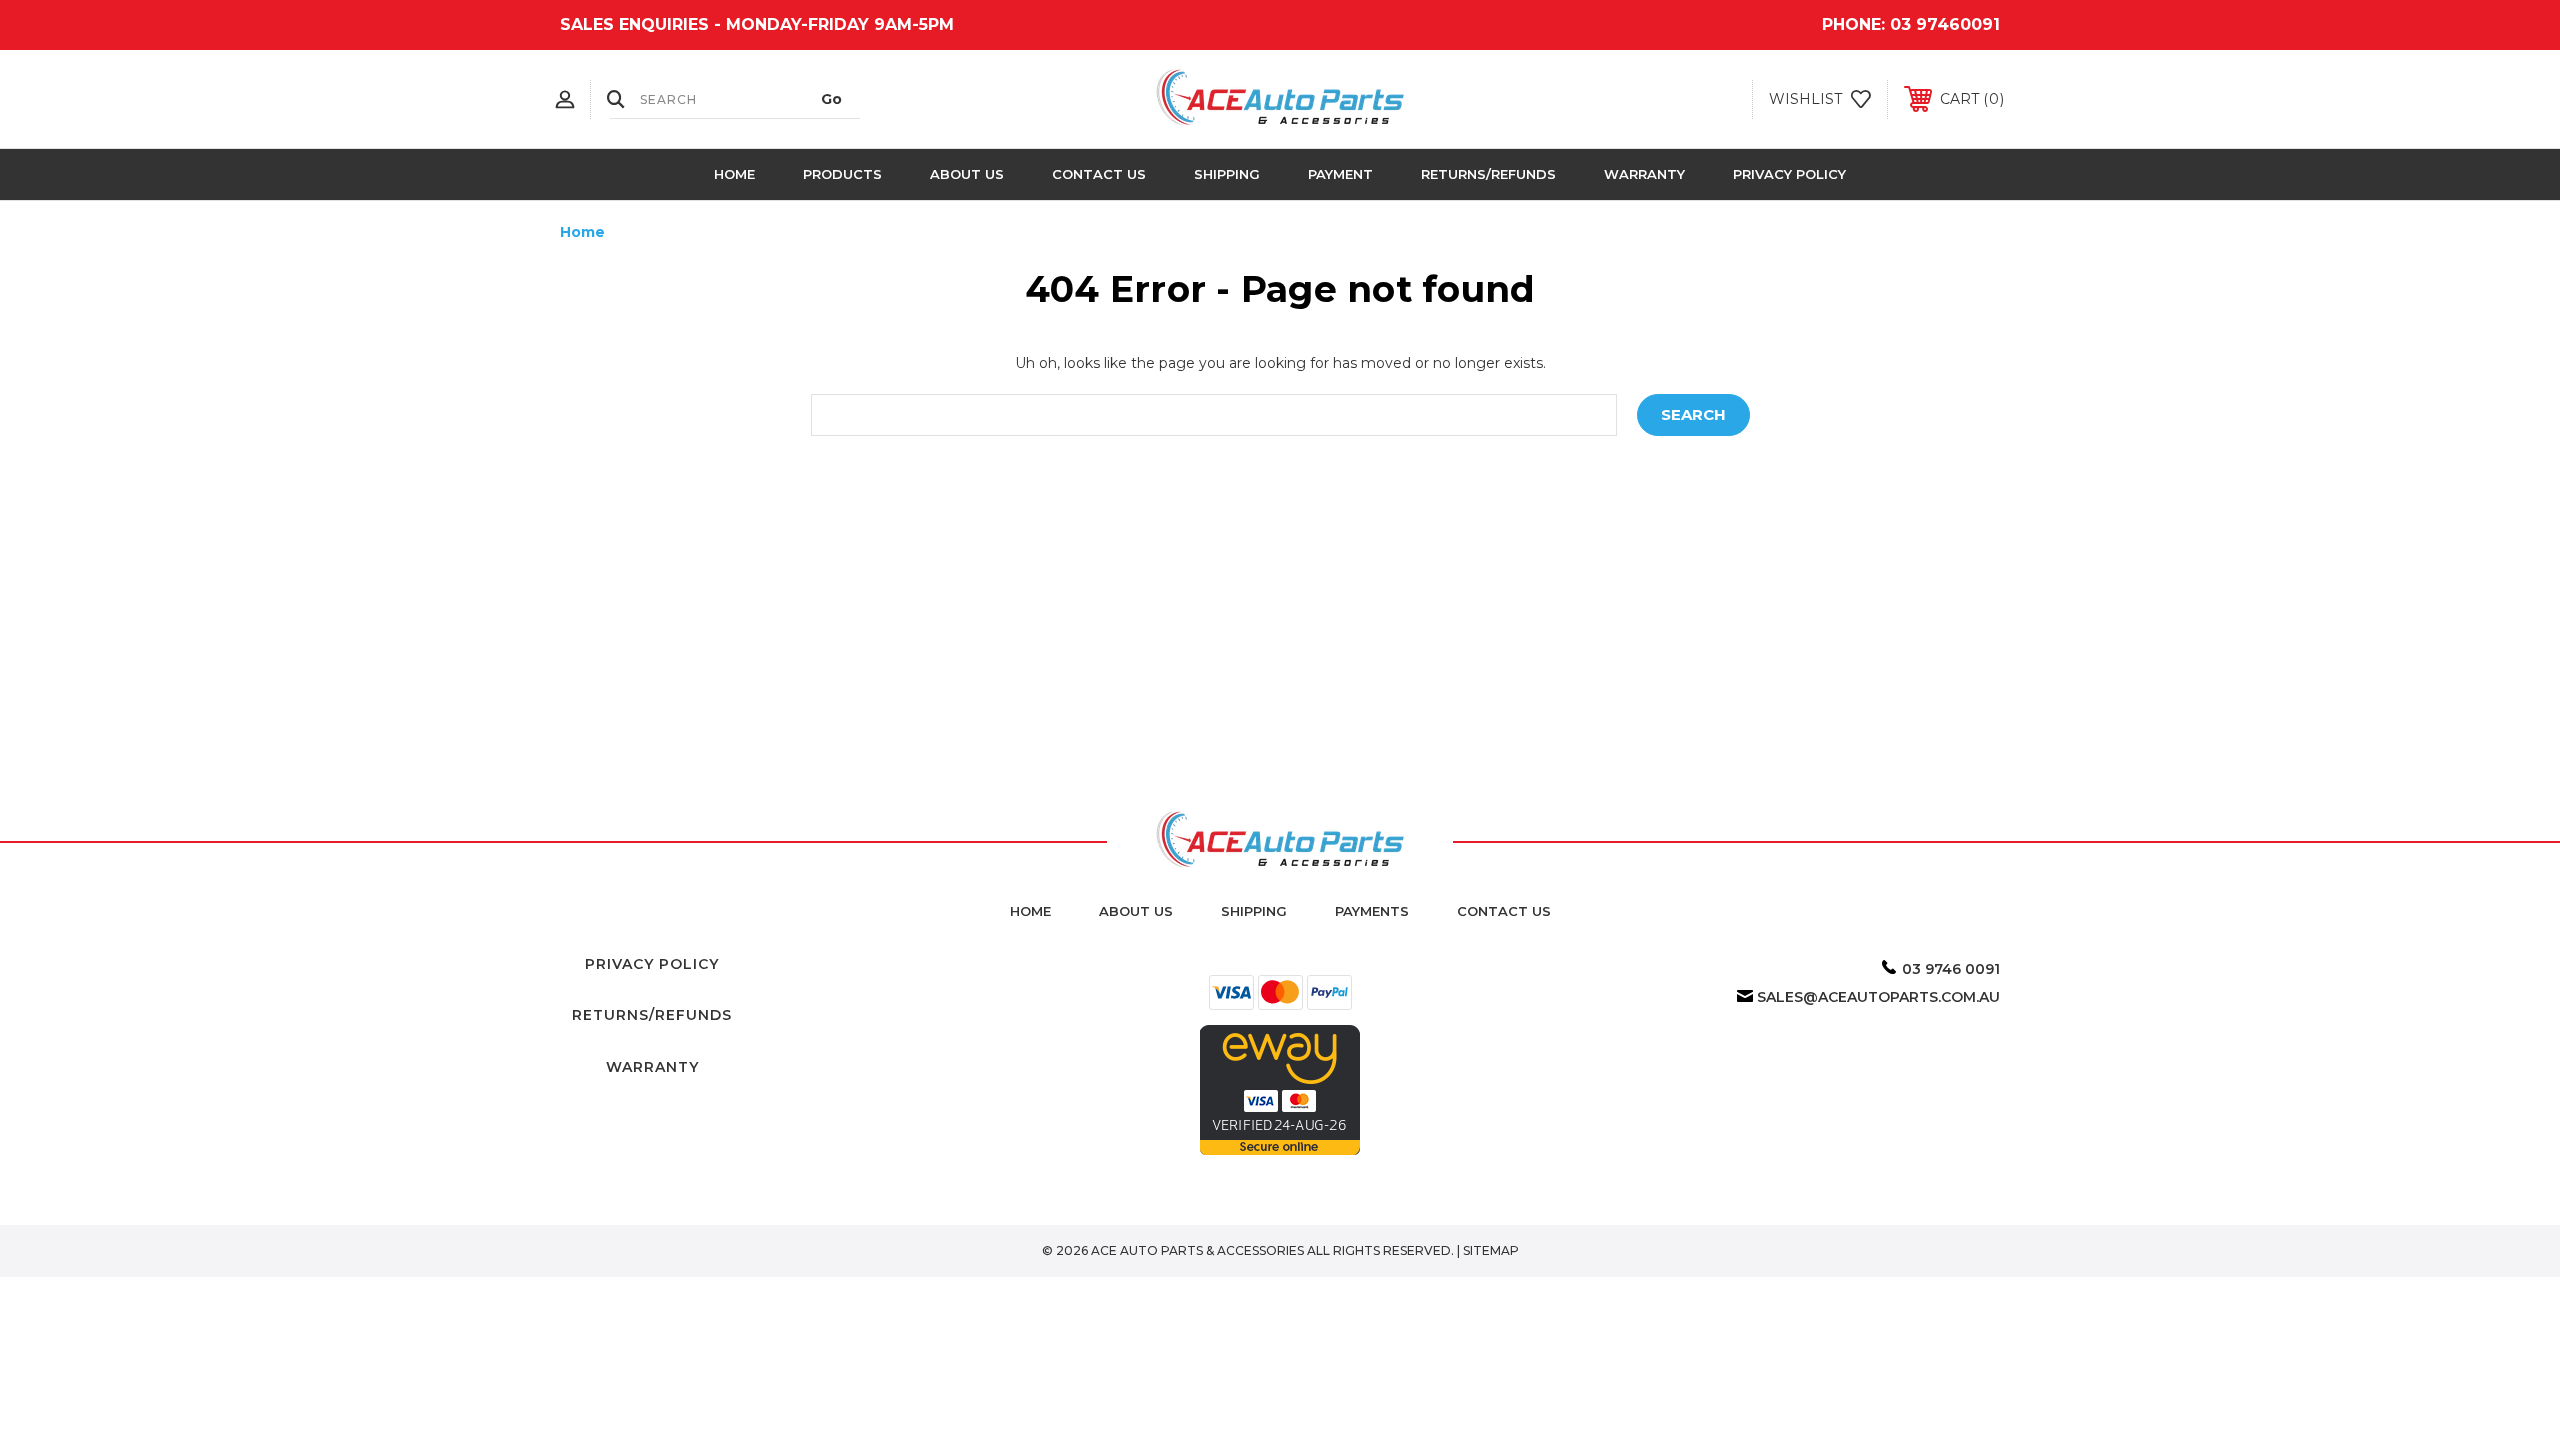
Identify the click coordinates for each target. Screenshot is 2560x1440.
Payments (1372, 911)
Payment (1340, 174)
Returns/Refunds (1488, 174)
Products (842, 174)
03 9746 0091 (1951, 969)
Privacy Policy (1789, 174)
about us (1136, 911)
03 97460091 (1945, 24)
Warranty (1644, 174)
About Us (967, 174)
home (1030, 911)
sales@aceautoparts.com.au (1878, 997)
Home (734, 174)
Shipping (1227, 174)
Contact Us (1099, 174)
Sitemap (1491, 1250)
